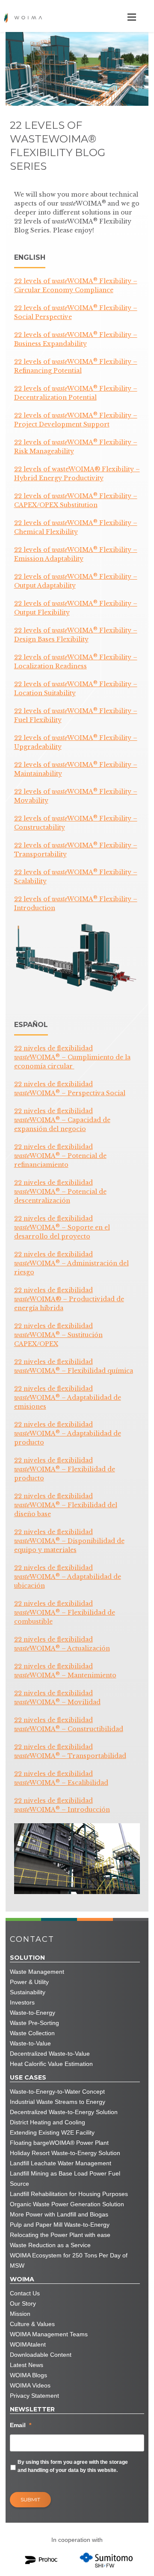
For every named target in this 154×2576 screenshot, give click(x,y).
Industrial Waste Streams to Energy (58, 2102)
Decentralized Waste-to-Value (50, 2054)
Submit (30, 2499)
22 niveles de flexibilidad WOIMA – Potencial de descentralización (60, 1192)
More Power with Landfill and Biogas (59, 2214)
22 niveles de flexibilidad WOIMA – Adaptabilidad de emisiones (68, 1398)
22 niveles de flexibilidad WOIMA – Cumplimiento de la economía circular (72, 1057)
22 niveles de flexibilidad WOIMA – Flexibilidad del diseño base (66, 1505)
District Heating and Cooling (47, 2122)
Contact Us (25, 2293)
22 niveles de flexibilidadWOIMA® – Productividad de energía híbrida (69, 1299)
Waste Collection (32, 2033)
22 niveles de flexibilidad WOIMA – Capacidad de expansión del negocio (62, 1120)
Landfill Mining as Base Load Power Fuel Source (65, 2179)
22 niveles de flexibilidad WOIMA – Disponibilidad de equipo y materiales (69, 1541)
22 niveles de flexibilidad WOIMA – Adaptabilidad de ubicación (68, 1577)
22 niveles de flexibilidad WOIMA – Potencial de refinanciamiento (60, 1156)
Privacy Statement (34, 2396)
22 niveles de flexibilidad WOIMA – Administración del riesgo (71, 1263)
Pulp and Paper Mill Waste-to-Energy (60, 2225)
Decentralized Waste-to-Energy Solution (64, 2112)
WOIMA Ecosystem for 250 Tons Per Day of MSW (69, 2260)
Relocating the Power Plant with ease (60, 2235)
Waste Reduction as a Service (50, 2245)
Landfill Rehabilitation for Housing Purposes (69, 2194)
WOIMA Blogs (28, 2375)
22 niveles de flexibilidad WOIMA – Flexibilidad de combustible (65, 1613)
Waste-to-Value (30, 2043)
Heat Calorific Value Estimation (51, 2064)
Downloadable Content (41, 2355)
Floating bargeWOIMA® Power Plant (59, 2143)
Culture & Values (32, 2324)
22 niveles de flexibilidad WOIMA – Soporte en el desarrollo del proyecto (62, 1227)
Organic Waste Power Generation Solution (67, 2204)
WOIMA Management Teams (49, 2334)
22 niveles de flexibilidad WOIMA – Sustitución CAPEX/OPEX (58, 1335)
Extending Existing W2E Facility (52, 2132)
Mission (20, 2314)
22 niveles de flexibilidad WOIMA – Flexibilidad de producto (65, 1469)
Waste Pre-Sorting (34, 2023)
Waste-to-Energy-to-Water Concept (57, 2092)
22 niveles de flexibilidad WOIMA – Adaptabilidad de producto (68, 1433)
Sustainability (28, 1992)
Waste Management (37, 1972)
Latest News (27, 2365)
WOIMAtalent (28, 2344)
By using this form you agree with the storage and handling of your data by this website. (73, 2466)
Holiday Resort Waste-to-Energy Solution (65, 2153)
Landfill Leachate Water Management (61, 2163)
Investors (22, 2002)
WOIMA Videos (30, 2385)
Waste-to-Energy (33, 2013)
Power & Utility (29, 1982)
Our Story (23, 2303)
